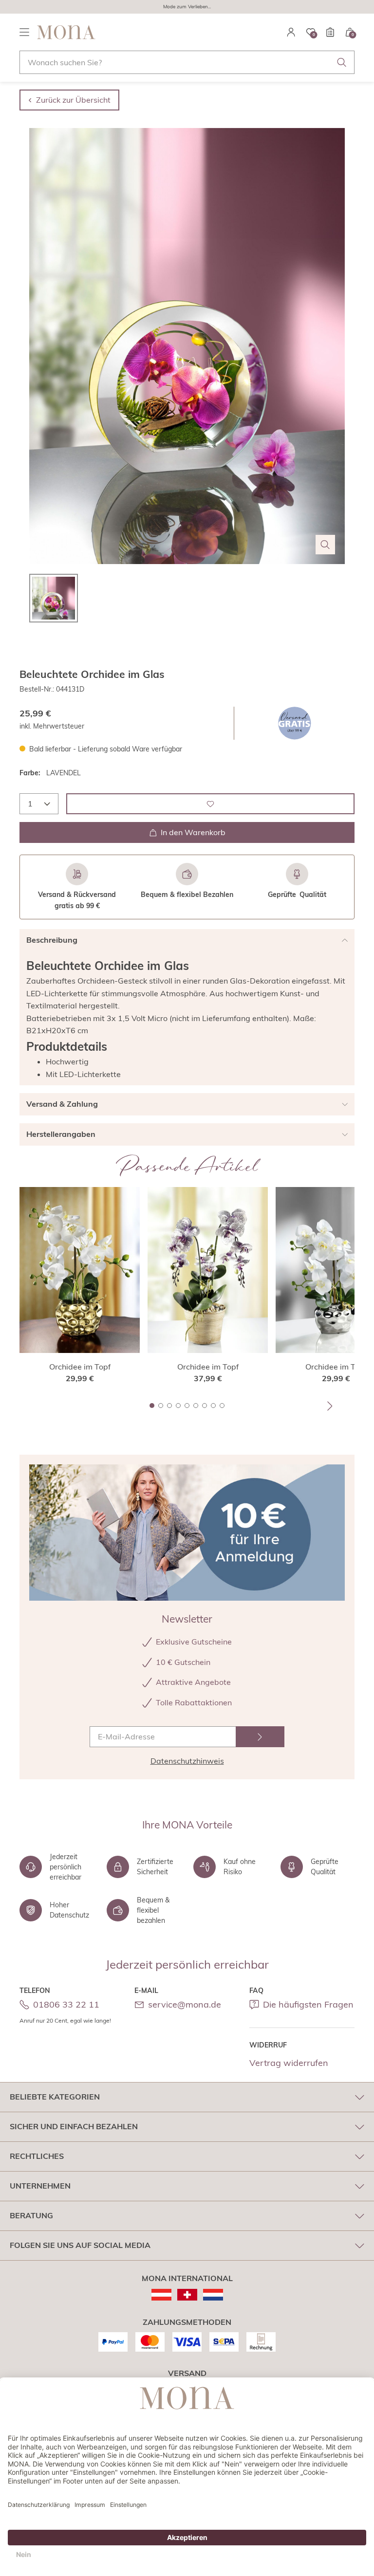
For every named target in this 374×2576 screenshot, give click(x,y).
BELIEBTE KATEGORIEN (55, 2097)
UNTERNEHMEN (40, 2186)
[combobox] (187, 62)
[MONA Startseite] (66, 32)
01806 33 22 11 (66, 2004)
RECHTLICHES (37, 2156)
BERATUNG (31, 2215)
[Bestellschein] (330, 32)
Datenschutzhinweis (187, 1761)
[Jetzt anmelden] (260, 1737)
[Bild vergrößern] (325, 545)
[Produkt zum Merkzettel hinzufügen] (210, 804)
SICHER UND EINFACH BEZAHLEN (74, 2126)
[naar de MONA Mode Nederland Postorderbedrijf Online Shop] (213, 2295)
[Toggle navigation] (24, 32)
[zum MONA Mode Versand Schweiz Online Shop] (187, 2295)
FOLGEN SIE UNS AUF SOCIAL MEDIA (80, 2245)
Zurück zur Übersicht (73, 100)
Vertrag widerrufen (289, 2063)
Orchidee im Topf (80, 1367)
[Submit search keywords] (342, 62)
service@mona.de (185, 2004)
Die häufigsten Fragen (308, 2004)
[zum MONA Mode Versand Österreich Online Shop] (161, 2295)
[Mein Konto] (291, 32)
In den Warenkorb (193, 832)
